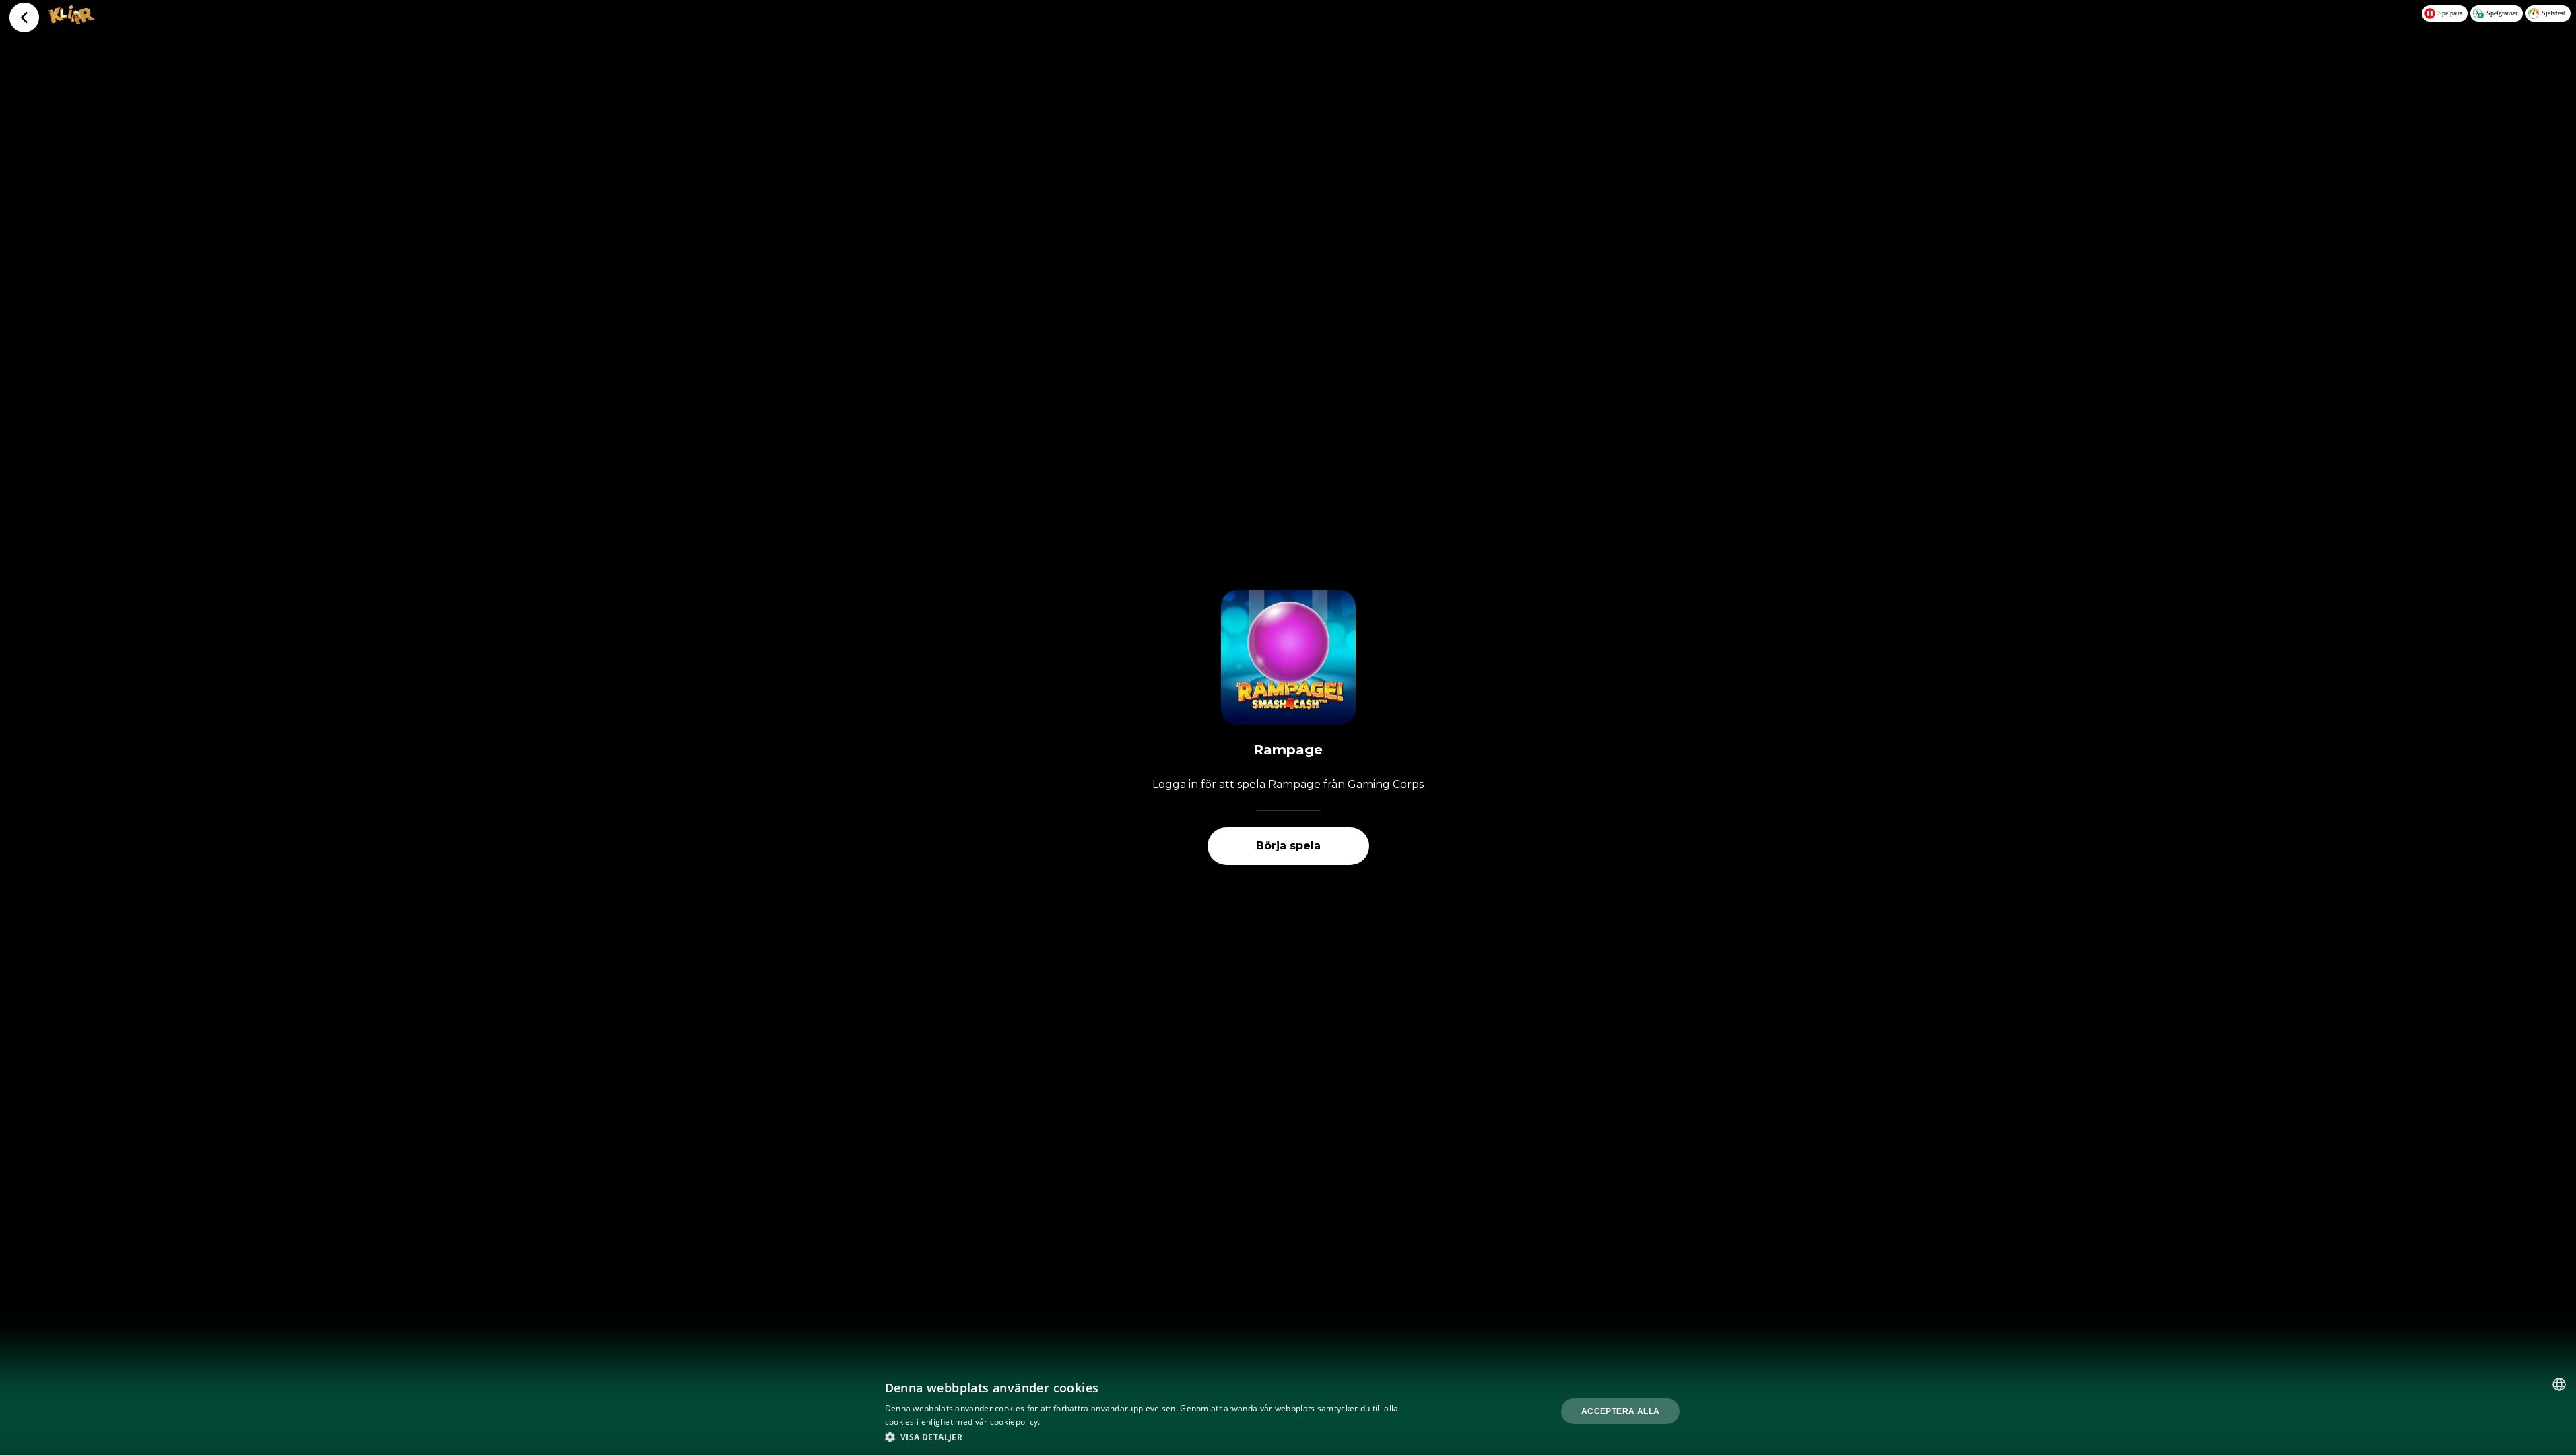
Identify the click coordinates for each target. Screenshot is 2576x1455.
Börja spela (1288, 846)
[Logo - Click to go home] (71, 20)
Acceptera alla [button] (1621, 1411)
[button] (1145, 1437)
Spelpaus (2450, 13)
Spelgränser (2502, 13)
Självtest (2553, 13)
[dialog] (1288, 1411)
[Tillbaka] (24, 18)
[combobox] (2559, 1384)
